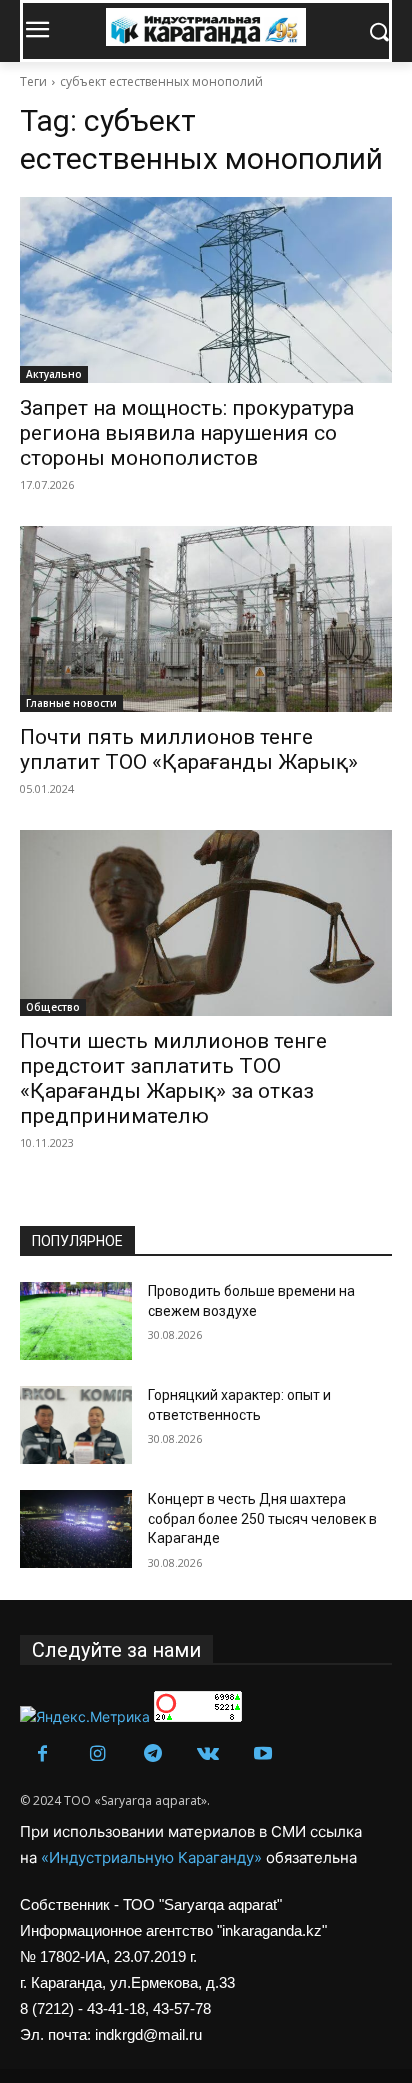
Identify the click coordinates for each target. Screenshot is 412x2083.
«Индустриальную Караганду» (153, 1857)
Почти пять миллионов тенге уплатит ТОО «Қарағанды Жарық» (189, 749)
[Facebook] (42, 1754)
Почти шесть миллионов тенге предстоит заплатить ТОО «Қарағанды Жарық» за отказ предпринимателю (173, 1078)
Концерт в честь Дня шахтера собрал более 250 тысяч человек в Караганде (262, 1518)
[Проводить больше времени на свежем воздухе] (76, 1321)
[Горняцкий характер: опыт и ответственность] (76, 1425)
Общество (53, 1007)
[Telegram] (152, 1754)
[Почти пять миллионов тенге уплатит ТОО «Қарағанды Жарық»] (206, 619)
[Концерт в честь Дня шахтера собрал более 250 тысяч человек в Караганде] (76, 1529)
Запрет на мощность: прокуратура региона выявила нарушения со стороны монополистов (187, 433)
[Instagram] (97, 1754)
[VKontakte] (207, 1754)
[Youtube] (262, 1754)
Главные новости (71, 703)
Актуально (54, 374)
